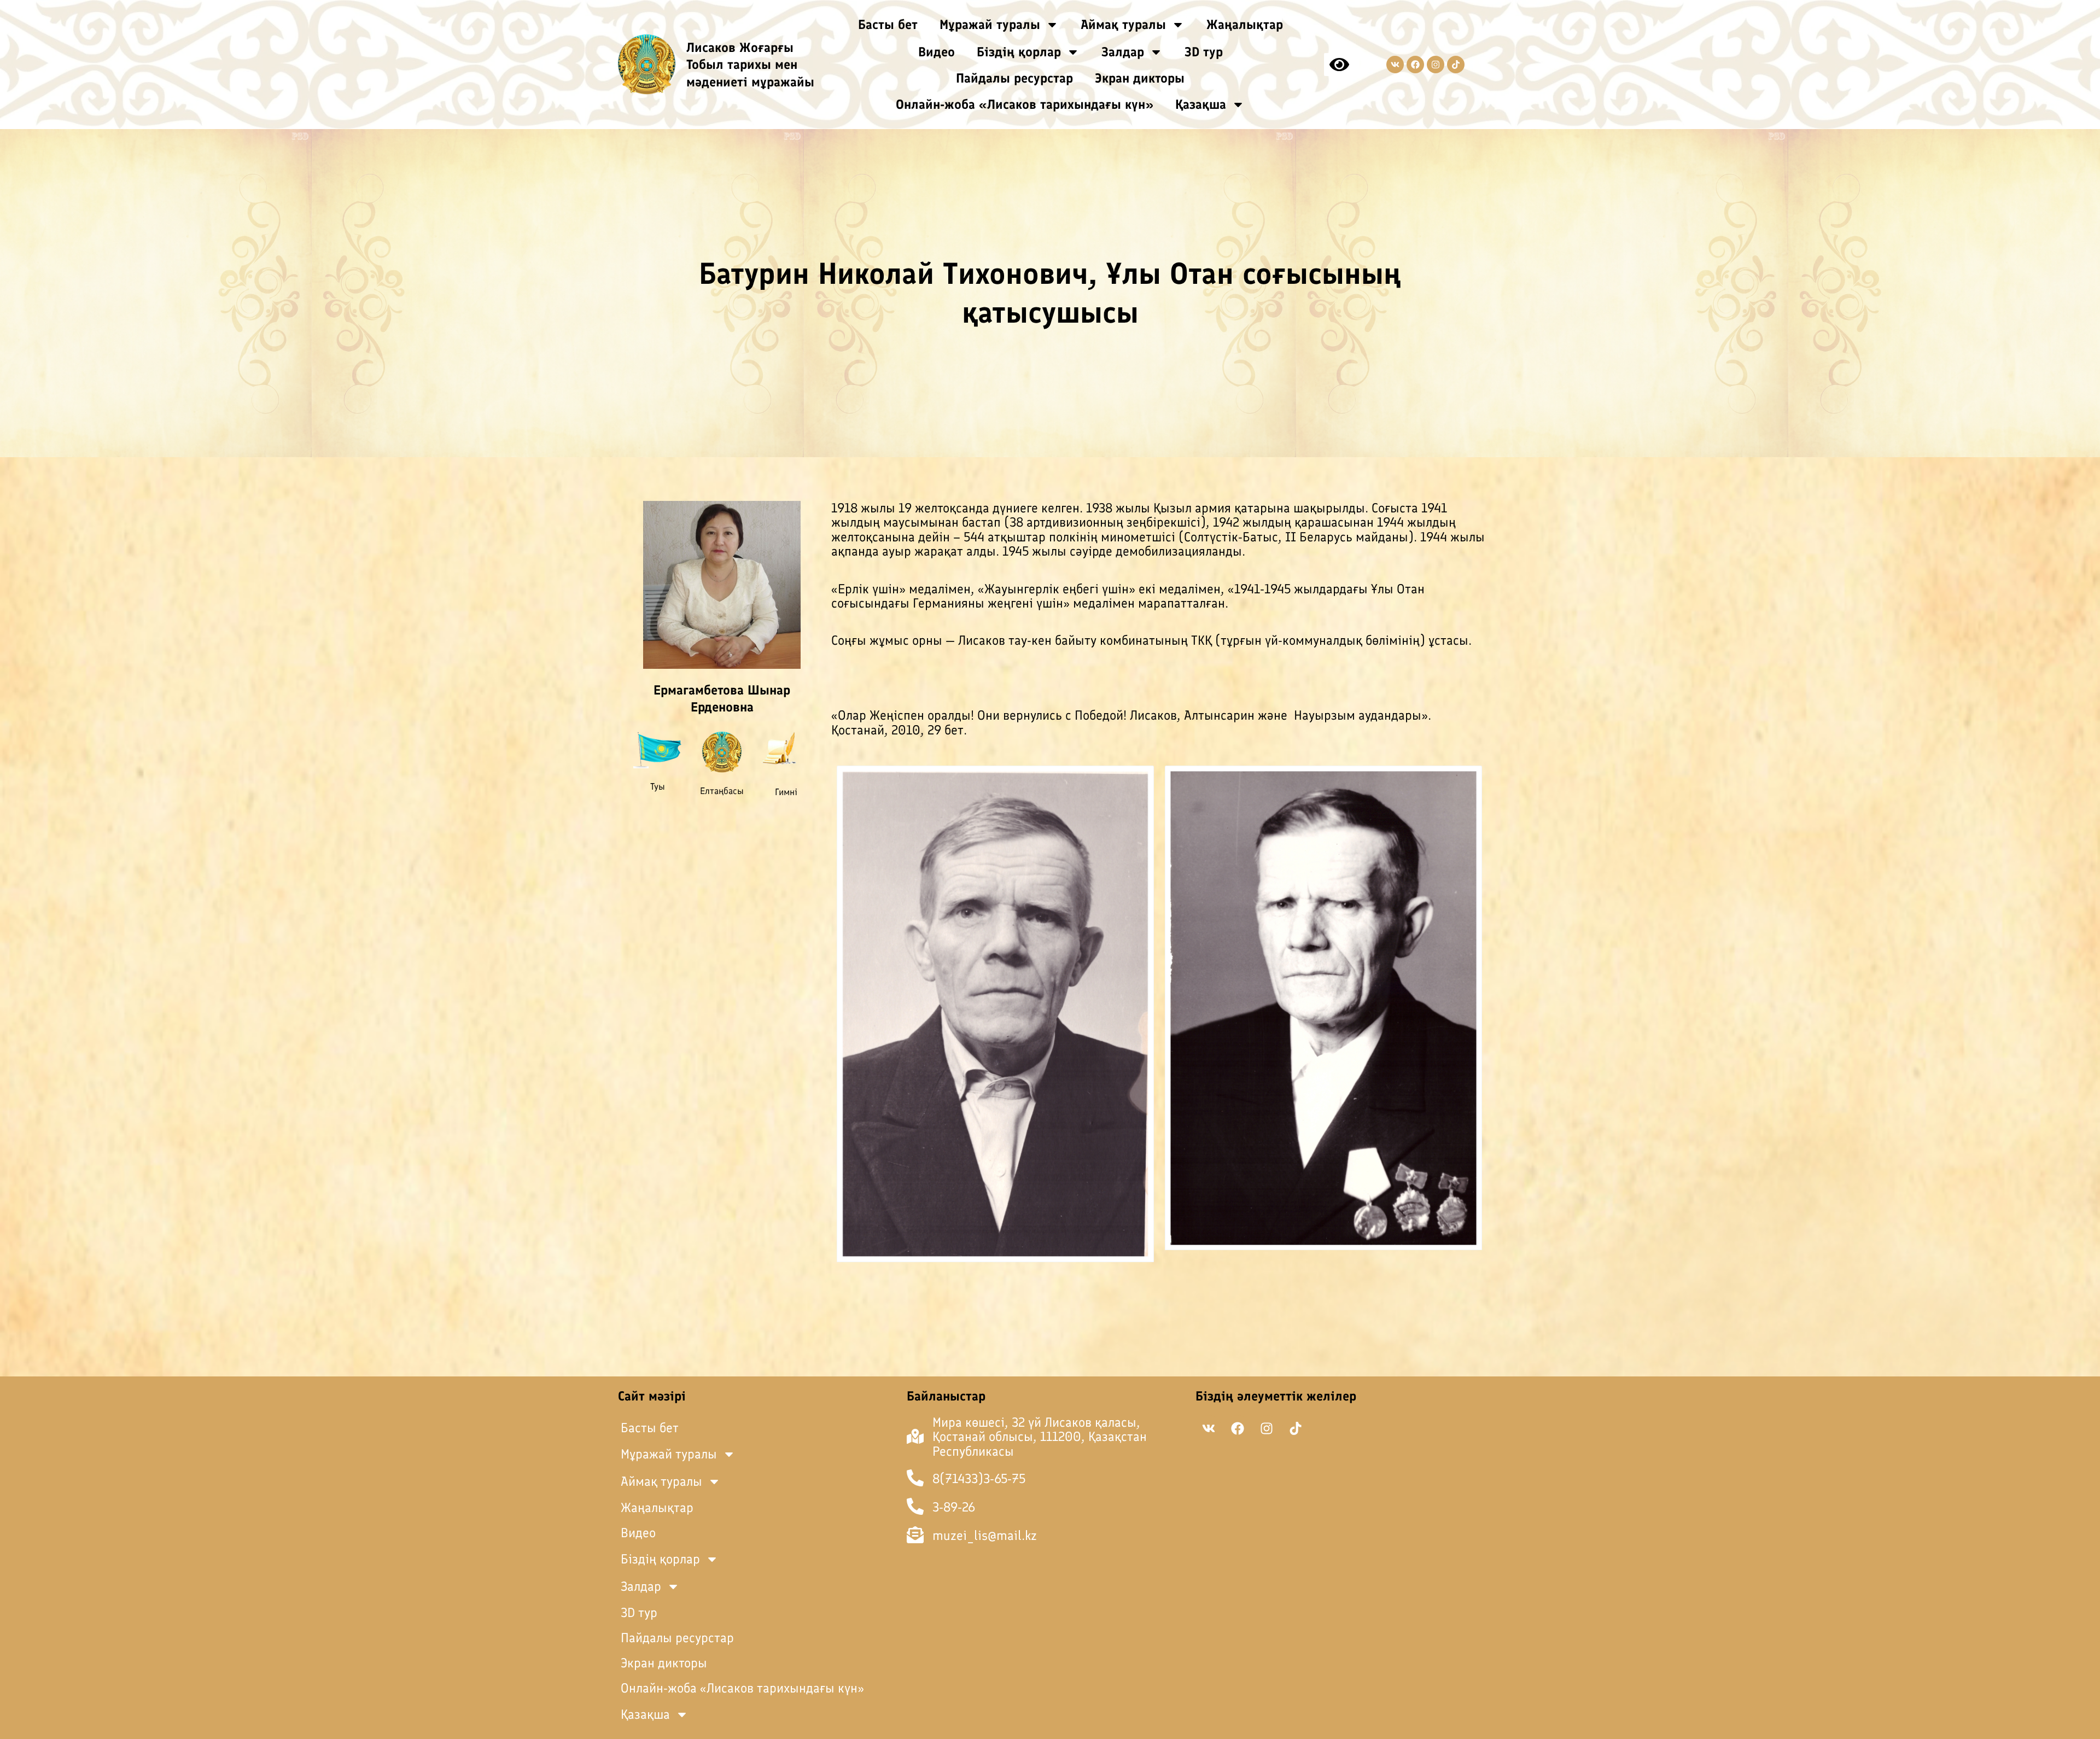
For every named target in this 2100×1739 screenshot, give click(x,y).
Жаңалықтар (1245, 24)
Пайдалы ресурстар (1014, 78)
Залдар (1123, 52)
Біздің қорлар (1019, 52)
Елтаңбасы (722, 791)
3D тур (1204, 52)
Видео (937, 52)
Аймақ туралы (1123, 24)
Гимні (786, 792)
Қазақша (1201, 104)
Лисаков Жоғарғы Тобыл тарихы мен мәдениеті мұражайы (750, 64)
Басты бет (888, 24)
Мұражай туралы (990, 24)
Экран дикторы (1140, 78)
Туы (658, 786)
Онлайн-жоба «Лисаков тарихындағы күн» (1025, 104)
